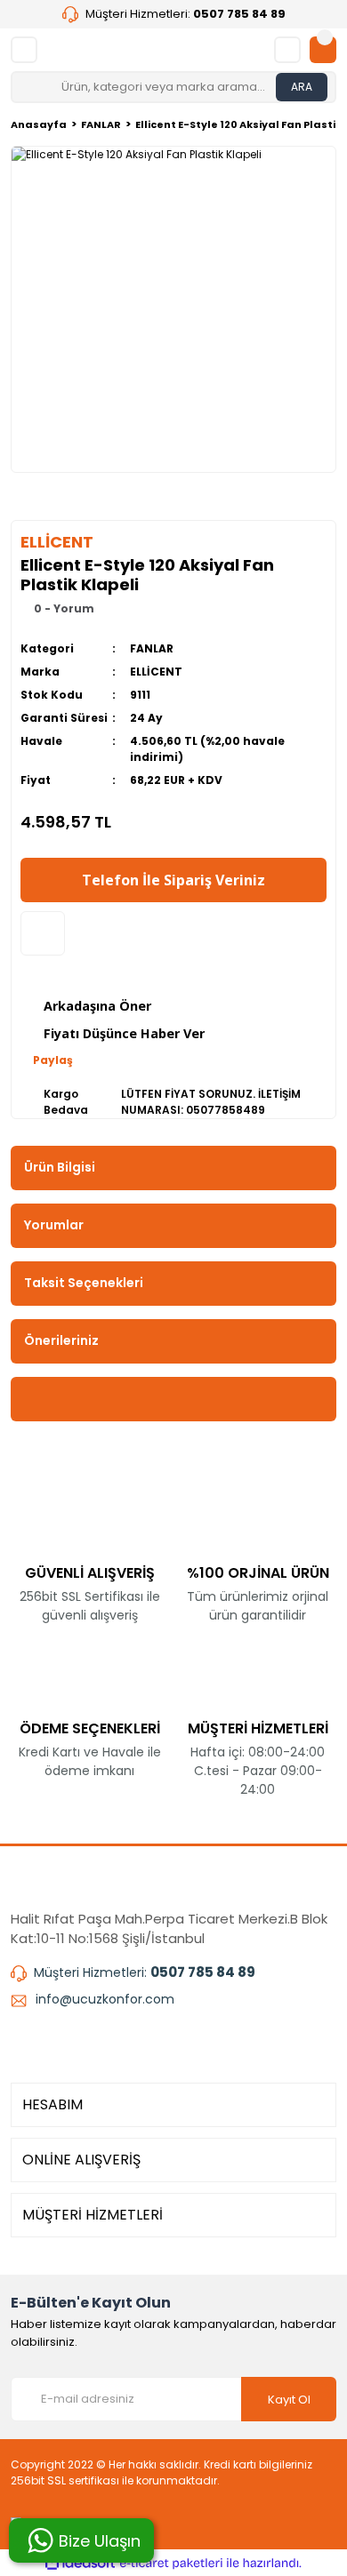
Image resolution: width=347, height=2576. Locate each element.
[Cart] (323, 50)
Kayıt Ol (289, 2400)
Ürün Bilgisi (60, 1167)
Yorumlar (54, 1225)
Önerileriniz (61, 1340)
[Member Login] (287, 50)
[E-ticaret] (171, 2563)
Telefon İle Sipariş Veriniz (173, 880)
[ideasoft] (80, 2563)
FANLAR (152, 648)
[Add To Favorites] (43, 933)
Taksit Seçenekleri (84, 1283)
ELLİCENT (156, 672)
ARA (302, 87)
